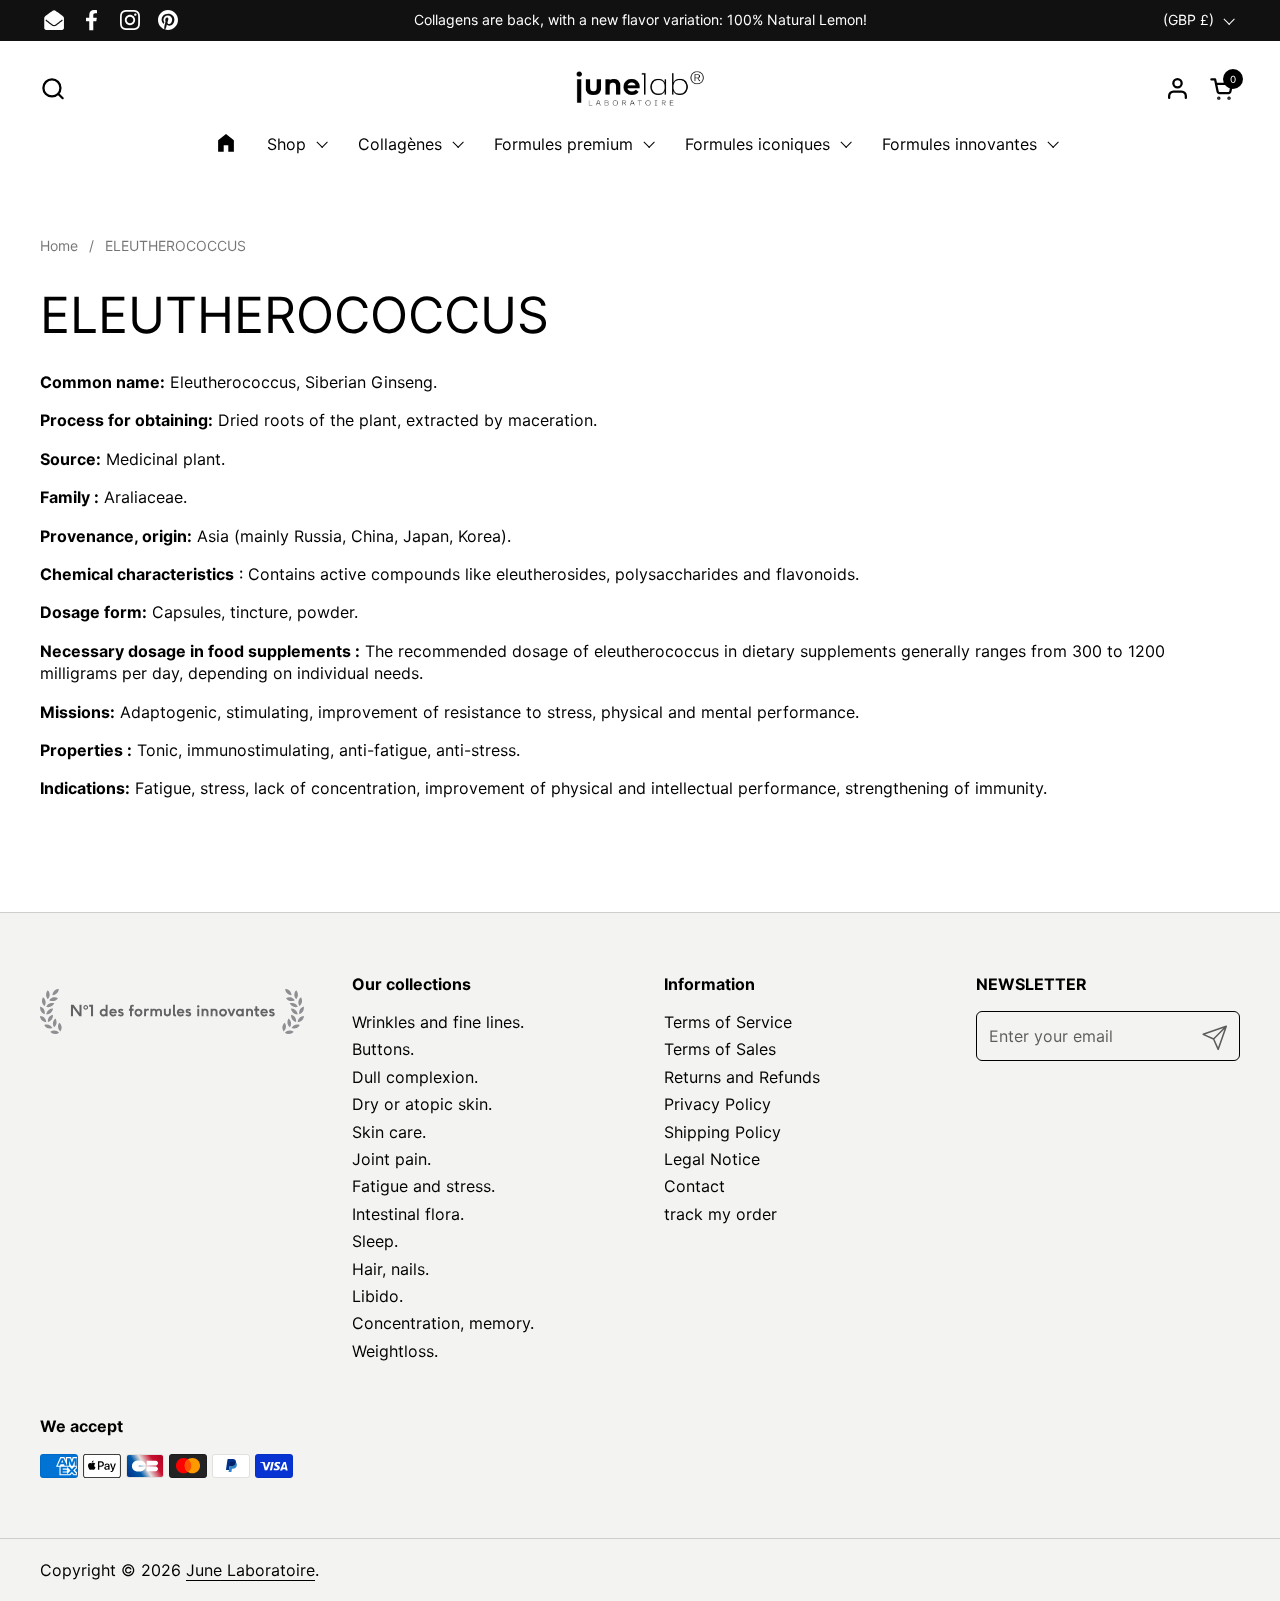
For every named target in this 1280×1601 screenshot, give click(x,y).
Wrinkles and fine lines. (438, 1022)
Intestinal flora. (408, 1214)
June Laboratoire (250, 1570)
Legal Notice (712, 1159)
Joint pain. (391, 1159)
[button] (52, 88)
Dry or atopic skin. (422, 1104)
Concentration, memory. (443, 1323)
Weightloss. (395, 1351)
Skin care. (389, 1132)
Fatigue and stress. (423, 1186)
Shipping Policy (722, 1132)
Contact (694, 1186)
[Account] (1177, 88)
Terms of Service (728, 1022)
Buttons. (383, 1049)
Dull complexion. (415, 1077)
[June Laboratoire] (640, 88)
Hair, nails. (390, 1269)
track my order (720, 1214)
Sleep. (375, 1241)
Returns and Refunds (742, 1077)
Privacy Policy (717, 1104)
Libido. (377, 1296)
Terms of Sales (720, 1049)
